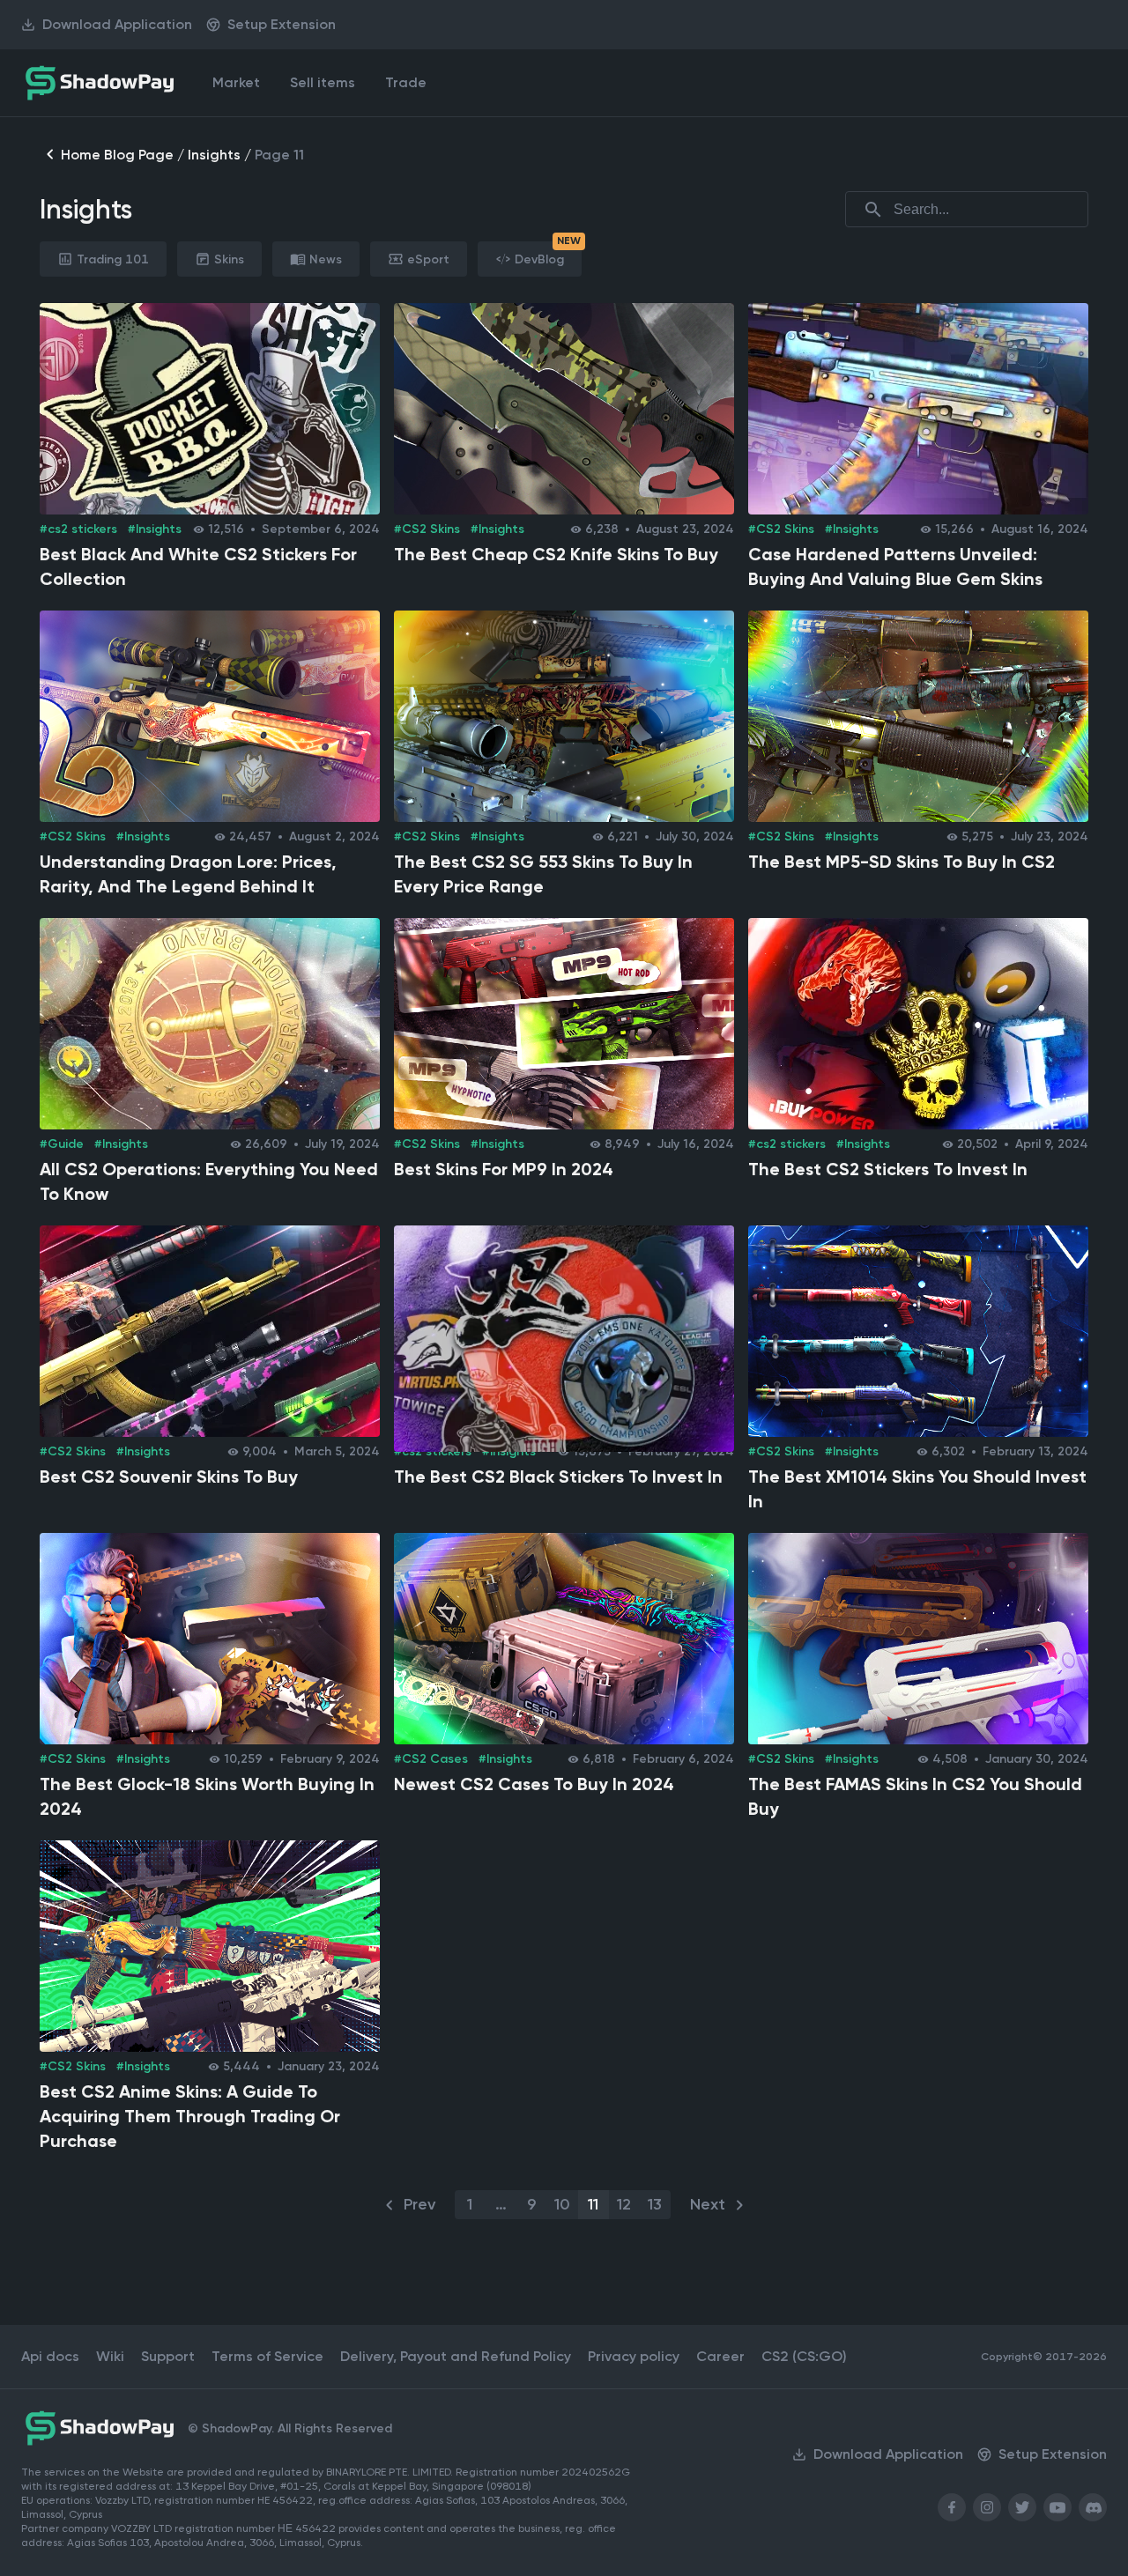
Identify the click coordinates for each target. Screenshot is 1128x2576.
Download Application (117, 24)
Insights (214, 155)
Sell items (323, 82)
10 (562, 2204)
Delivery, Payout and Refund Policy (456, 2356)
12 (624, 2204)
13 (655, 2204)
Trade (406, 82)
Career (720, 2356)
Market (236, 82)
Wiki (110, 2356)
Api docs (50, 2356)
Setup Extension (282, 24)
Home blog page (117, 155)
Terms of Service (267, 2356)
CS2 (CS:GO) (804, 2356)
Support (168, 2356)
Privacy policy (634, 2356)
